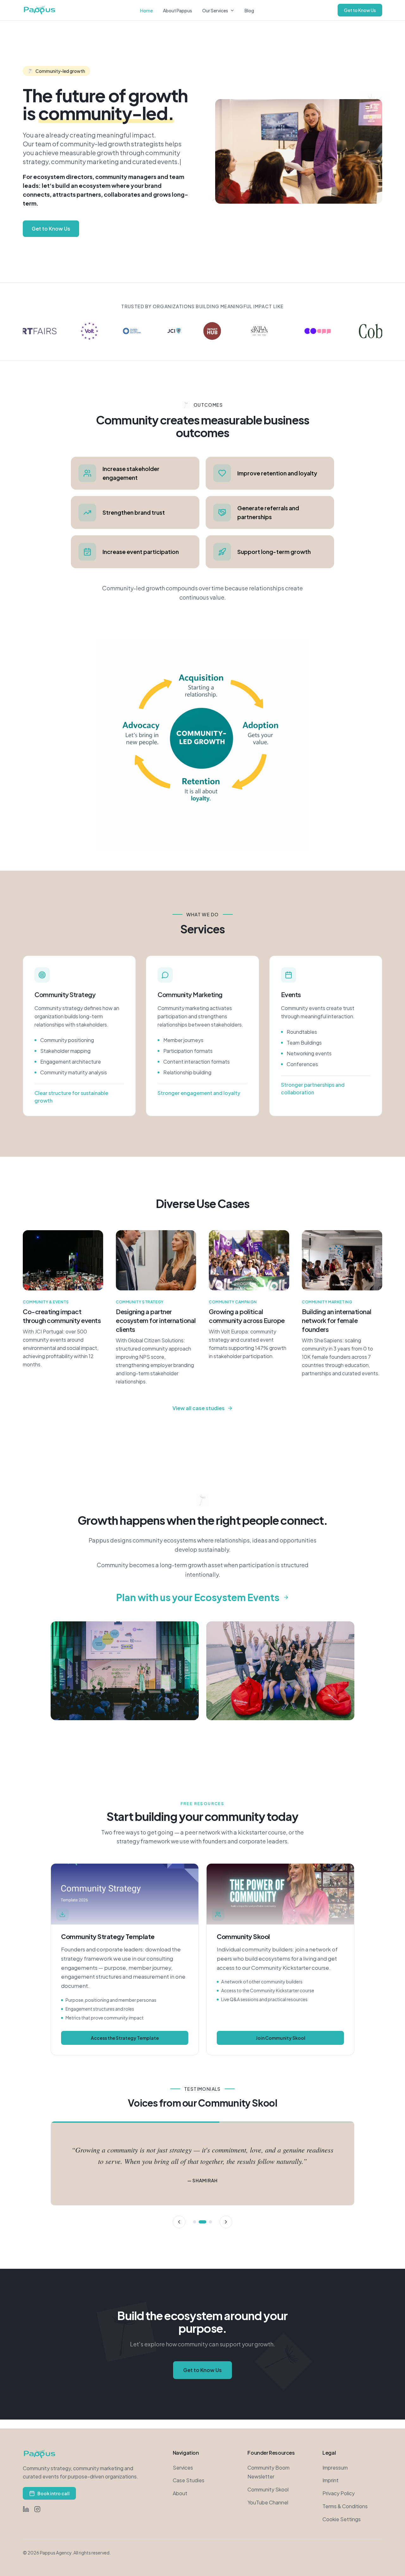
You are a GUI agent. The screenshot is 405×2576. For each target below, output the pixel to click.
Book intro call (53, 2493)
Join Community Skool (280, 2038)
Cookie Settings (342, 2519)
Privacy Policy (339, 2493)
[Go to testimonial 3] (208, 2222)
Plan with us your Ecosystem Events (198, 1597)
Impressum (335, 2468)
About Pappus (178, 10)
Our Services (215, 10)
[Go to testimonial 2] (200, 2222)
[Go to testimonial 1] (195, 2222)
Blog (249, 10)
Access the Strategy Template (125, 2038)
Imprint (330, 2480)
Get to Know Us (360, 10)
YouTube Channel (268, 2502)
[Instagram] (37, 2509)
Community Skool (268, 2489)
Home (146, 10)
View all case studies (199, 1408)
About (180, 2493)
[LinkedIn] (26, 2509)
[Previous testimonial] (179, 2222)
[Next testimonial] (226, 2222)
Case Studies (189, 2480)
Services (183, 2468)
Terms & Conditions (345, 2506)
